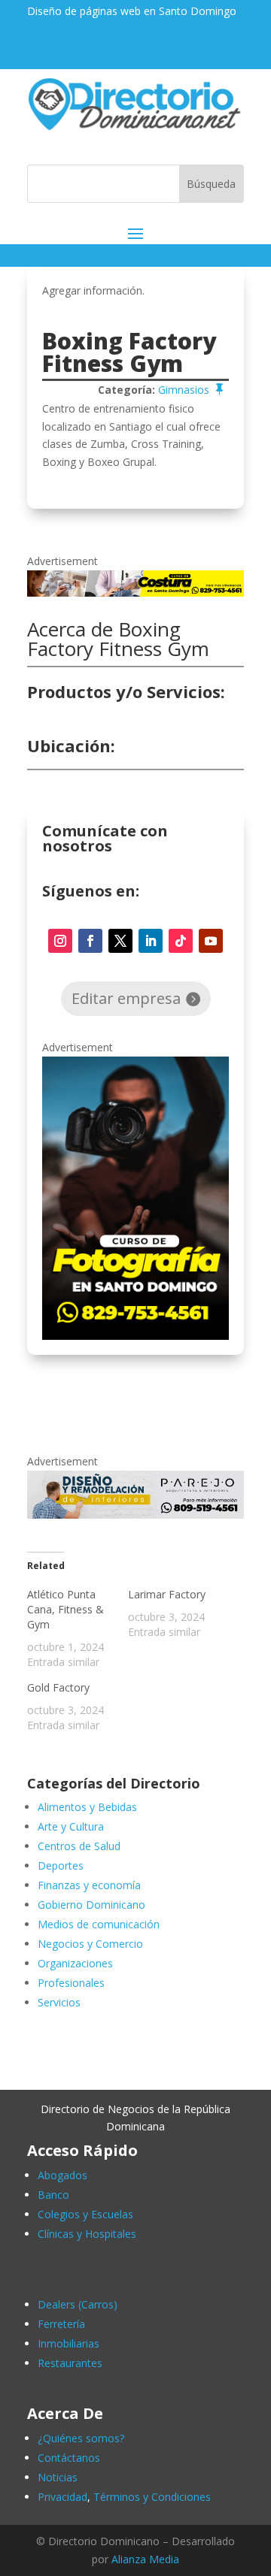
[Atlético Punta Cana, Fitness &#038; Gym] (78, 1628)
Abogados (62, 2175)
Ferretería (61, 2324)
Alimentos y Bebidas (87, 1807)
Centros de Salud (79, 1846)
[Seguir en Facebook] (90, 941)
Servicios (59, 2002)
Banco (53, 2195)
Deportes (61, 1865)
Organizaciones (75, 1963)
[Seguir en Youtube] (211, 941)
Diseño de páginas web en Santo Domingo (132, 11)
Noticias (58, 2477)
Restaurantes (70, 2363)
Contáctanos (69, 2458)
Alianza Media (145, 2559)
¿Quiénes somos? (81, 2438)
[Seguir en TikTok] (181, 941)
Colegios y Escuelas (85, 2214)
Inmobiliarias (69, 2343)
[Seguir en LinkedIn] (151, 941)
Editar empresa (126, 998)
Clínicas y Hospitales (87, 2234)
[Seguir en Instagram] (60, 941)
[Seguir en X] (120, 941)
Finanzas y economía (89, 1885)
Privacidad (62, 2497)
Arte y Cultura (71, 1826)
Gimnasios (184, 390)
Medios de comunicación (99, 1924)
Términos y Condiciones (152, 2497)
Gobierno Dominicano (91, 1905)
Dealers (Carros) (78, 2304)
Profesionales (71, 1983)
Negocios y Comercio (90, 1944)
